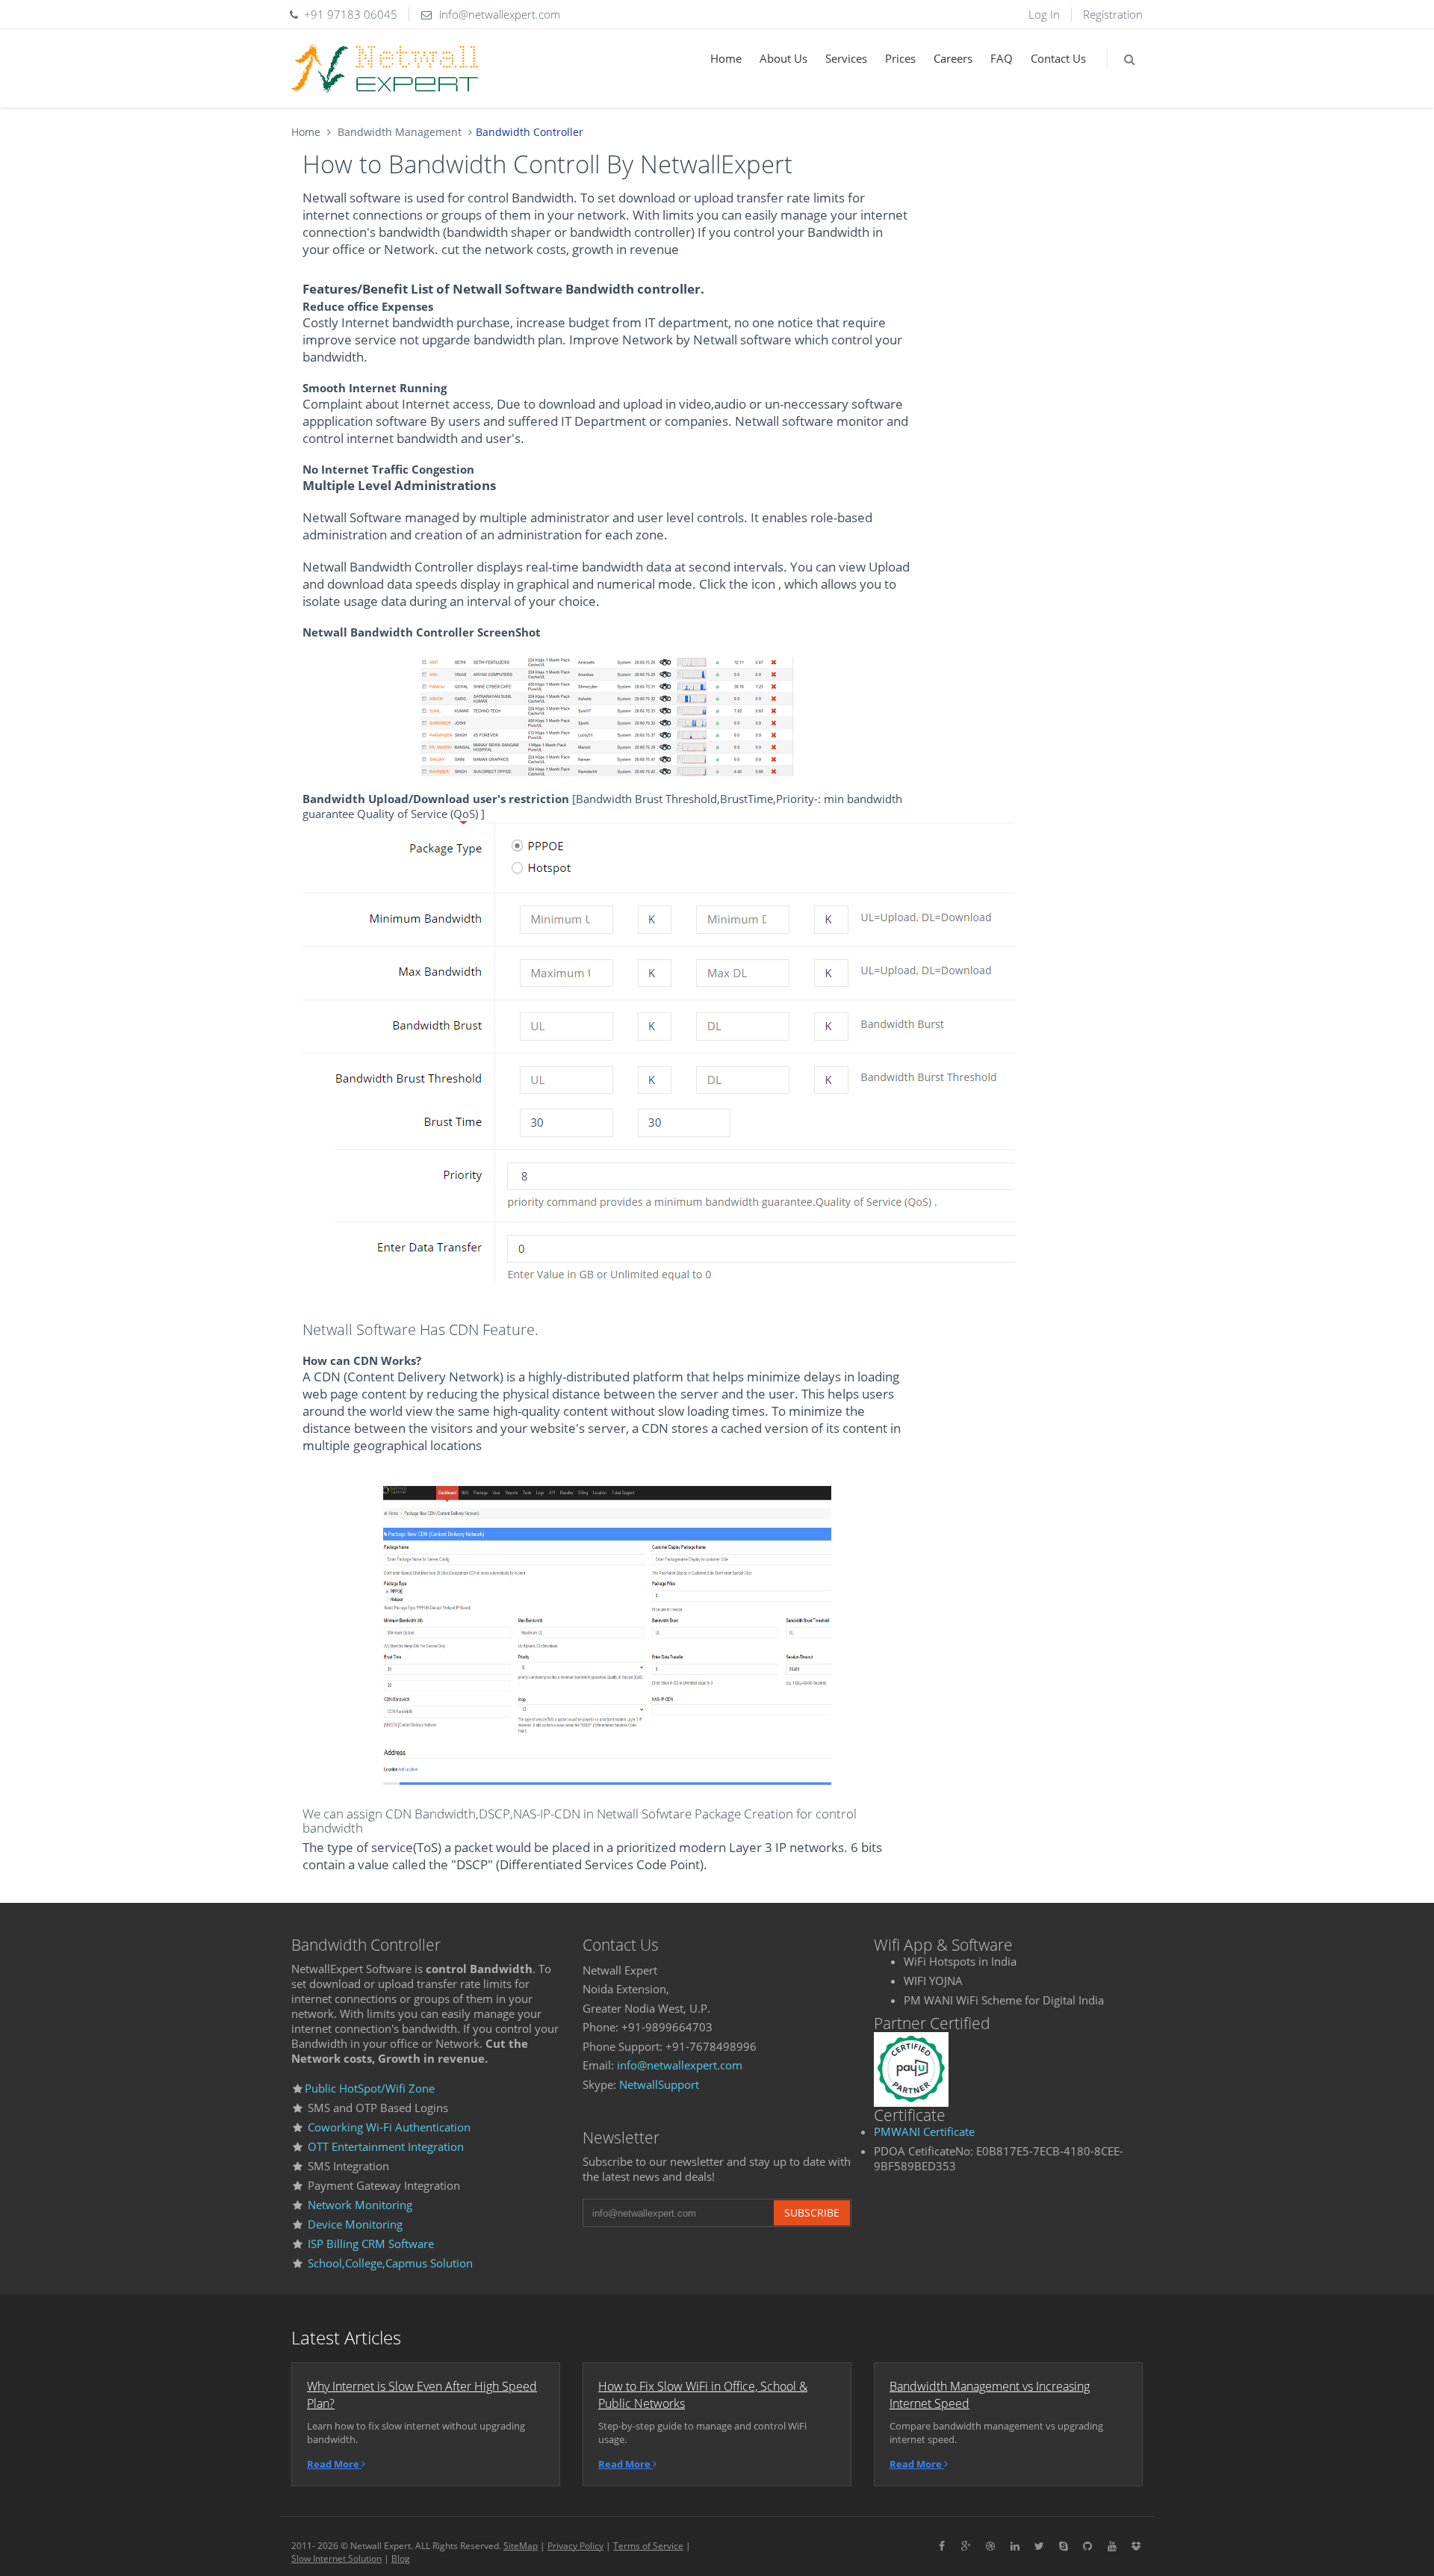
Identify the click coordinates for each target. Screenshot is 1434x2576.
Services (846, 58)
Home (726, 58)
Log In (1044, 14)
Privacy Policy (575, 2546)
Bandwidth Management (398, 132)
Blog (401, 2558)
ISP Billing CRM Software (371, 2244)
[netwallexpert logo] (385, 68)
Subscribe (812, 2213)
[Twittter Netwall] (1040, 2545)
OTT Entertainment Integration (386, 2146)
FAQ (1002, 58)
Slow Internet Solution (336, 2558)
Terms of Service (648, 2546)
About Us (783, 58)
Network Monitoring (358, 2205)
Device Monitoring (354, 2224)
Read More (334, 2464)
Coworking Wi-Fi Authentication (389, 2127)
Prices (900, 58)
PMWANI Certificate (924, 2131)
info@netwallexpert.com (680, 2065)
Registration (1113, 14)
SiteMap (521, 2546)
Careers (953, 58)
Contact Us (1058, 58)
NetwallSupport (659, 2084)
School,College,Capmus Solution (390, 2263)
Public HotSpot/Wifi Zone (370, 2088)
